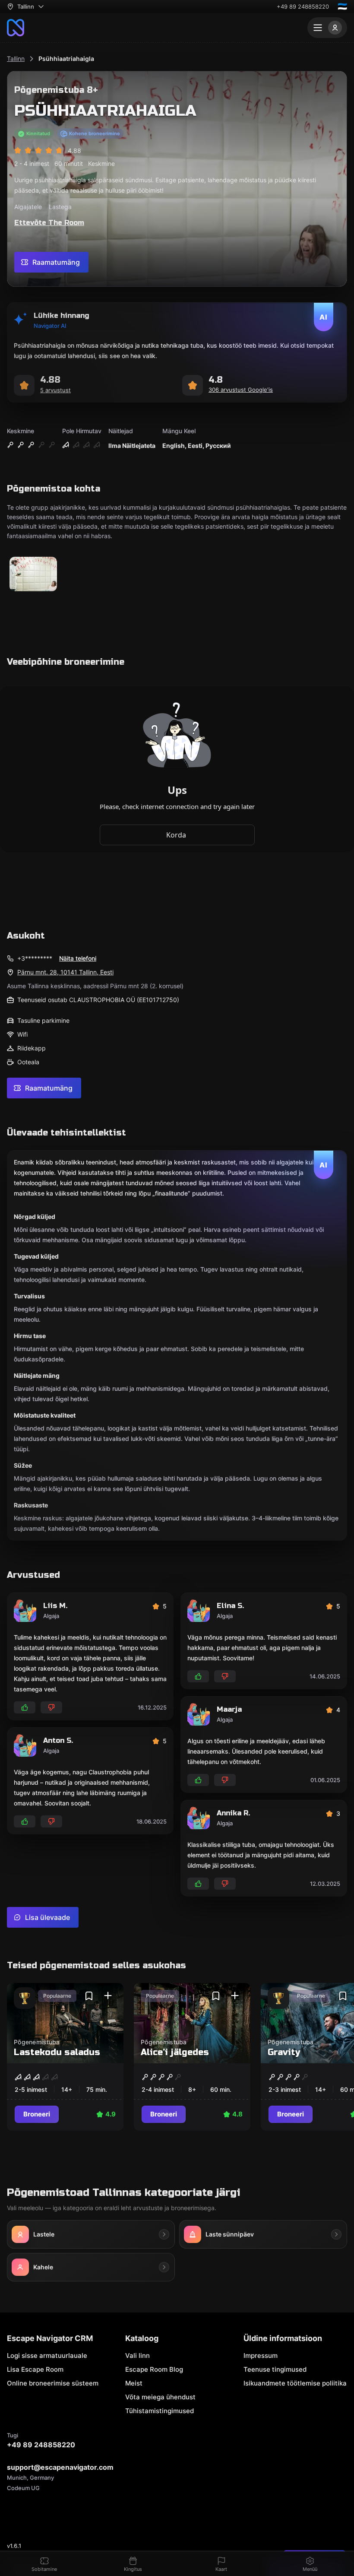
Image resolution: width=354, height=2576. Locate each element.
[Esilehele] (16, 28)
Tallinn (16, 59)
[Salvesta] (89, 1996)
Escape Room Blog (154, 2369)
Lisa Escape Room (35, 2369)
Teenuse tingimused (275, 2369)
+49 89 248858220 (303, 6)
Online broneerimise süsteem (53, 2383)
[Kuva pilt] (33, 575)
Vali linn (137, 2356)
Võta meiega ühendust (160, 2397)
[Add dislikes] (51, 1707)
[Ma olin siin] (108, 1996)
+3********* (35, 958)
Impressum (261, 2356)
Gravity (284, 2052)
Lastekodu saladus (57, 2052)
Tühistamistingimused (160, 2411)
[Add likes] (25, 1707)
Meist (134, 2383)
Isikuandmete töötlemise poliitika (295, 2383)
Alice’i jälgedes (175, 2052)
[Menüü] (327, 28)
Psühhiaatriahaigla (66, 59)
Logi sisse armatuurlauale (47, 2356)
